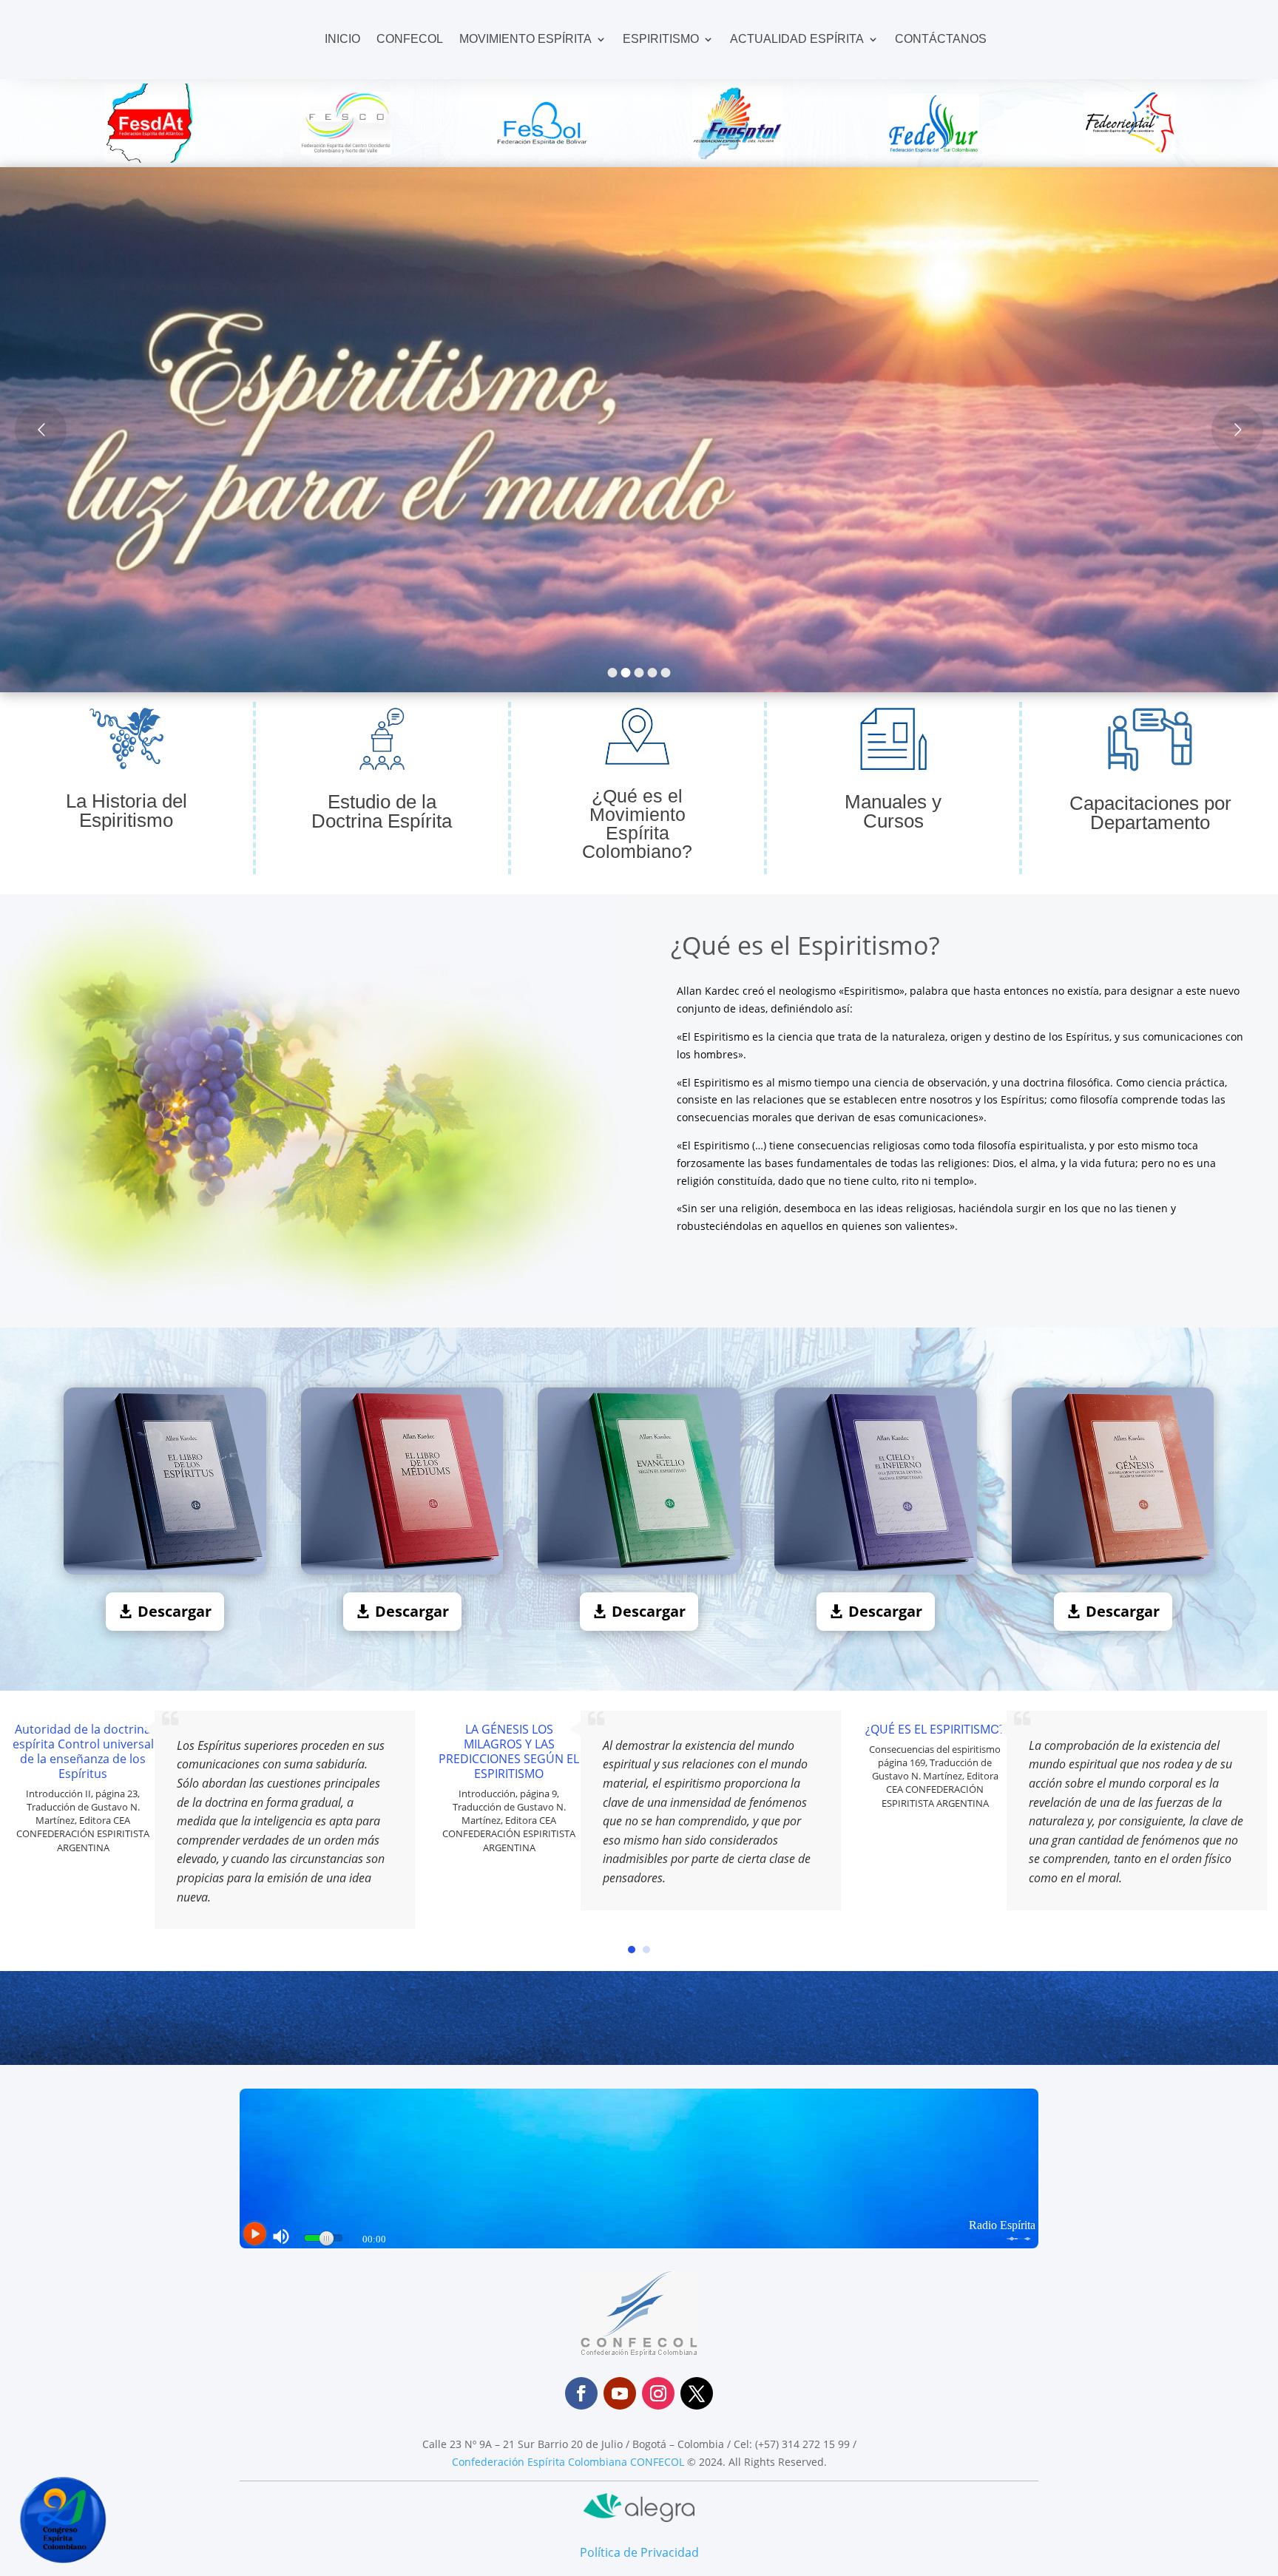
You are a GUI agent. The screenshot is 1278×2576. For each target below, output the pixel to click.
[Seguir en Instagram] (658, 2393)
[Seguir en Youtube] (620, 2393)
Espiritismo (661, 39)
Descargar (175, 1611)
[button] (632, 1950)
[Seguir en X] (697, 2393)
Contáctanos (941, 39)
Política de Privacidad (639, 2552)
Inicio (342, 39)
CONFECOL (410, 39)
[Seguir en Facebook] (581, 2393)
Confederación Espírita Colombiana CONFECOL (568, 2462)
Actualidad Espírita (797, 39)
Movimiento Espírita (525, 39)
